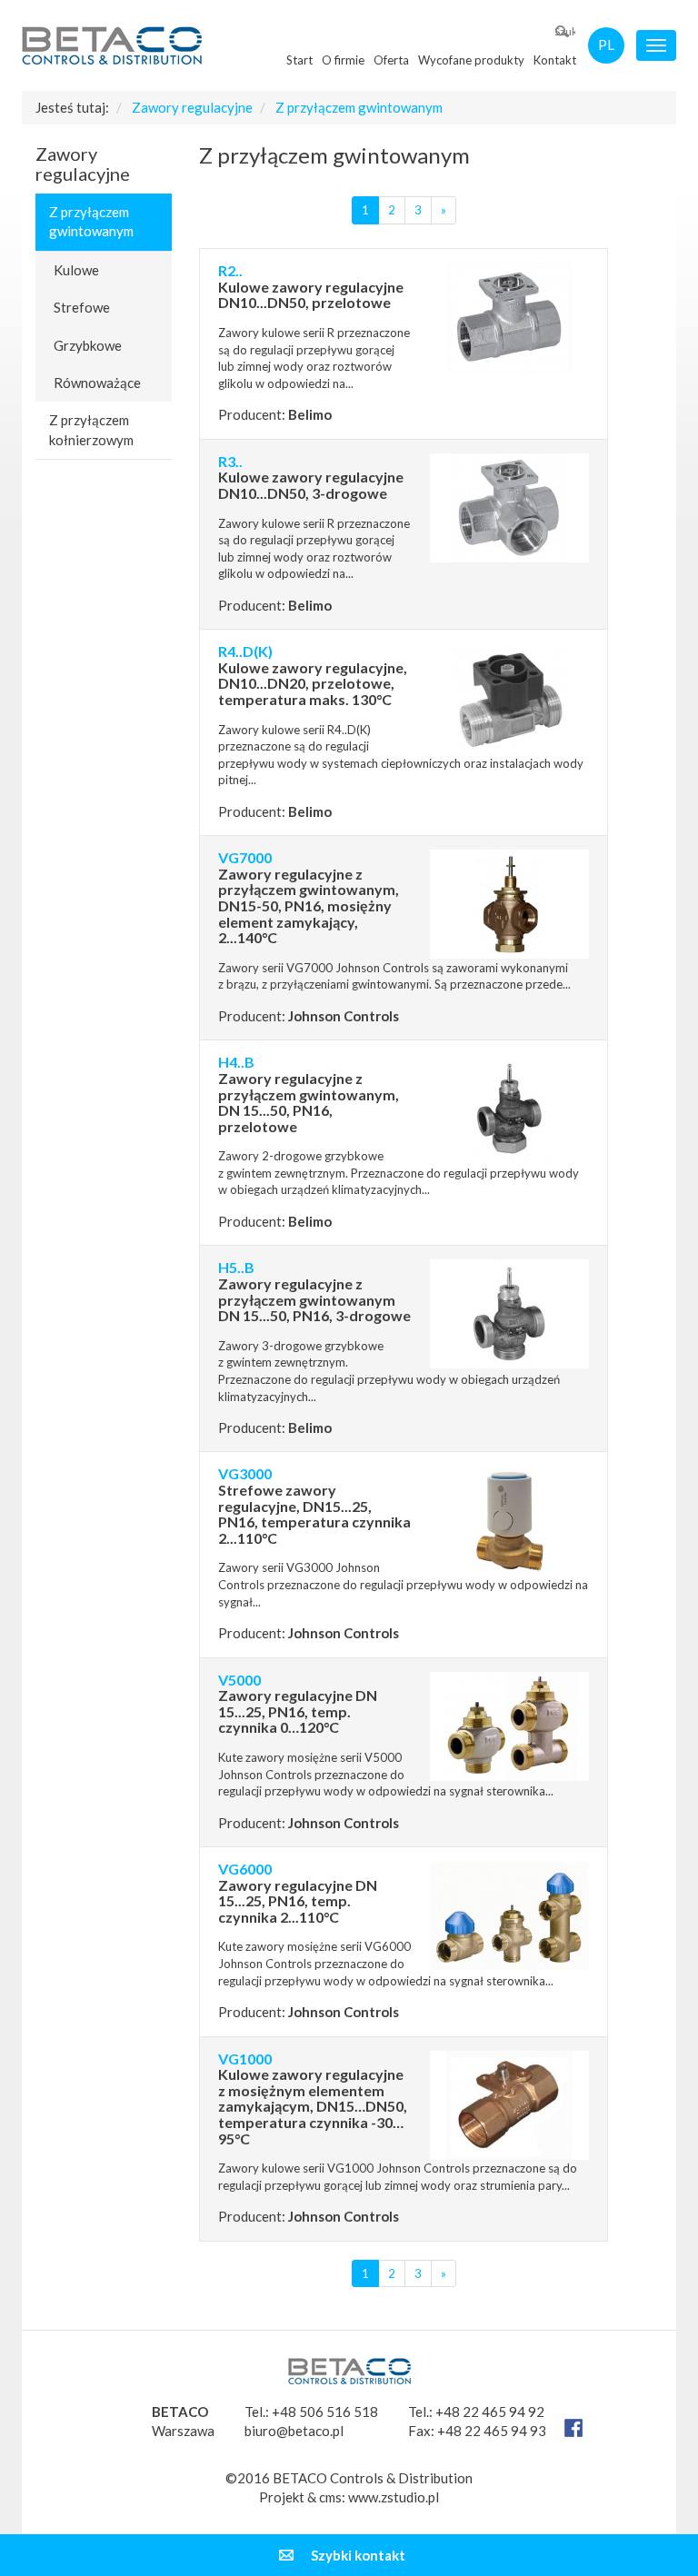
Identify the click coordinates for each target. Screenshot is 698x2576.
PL (606, 45)
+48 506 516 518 (325, 2412)
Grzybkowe (88, 345)
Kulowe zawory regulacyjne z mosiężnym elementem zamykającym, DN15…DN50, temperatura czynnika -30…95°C (313, 2099)
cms (330, 2497)
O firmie (343, 60)
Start (299, 60)
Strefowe (82, 307)
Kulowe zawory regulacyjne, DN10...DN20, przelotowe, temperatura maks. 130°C (313, 676)
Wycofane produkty (471, 60)
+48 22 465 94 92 (490, 2412)
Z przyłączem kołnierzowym (91, 429)
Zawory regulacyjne (192, 107)
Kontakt (555, 60)
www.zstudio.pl (394, 2497)
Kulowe (76, 270)
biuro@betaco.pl (294, 2431)
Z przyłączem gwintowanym (359, 107)
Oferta (391, 60)
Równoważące (97, 383)
